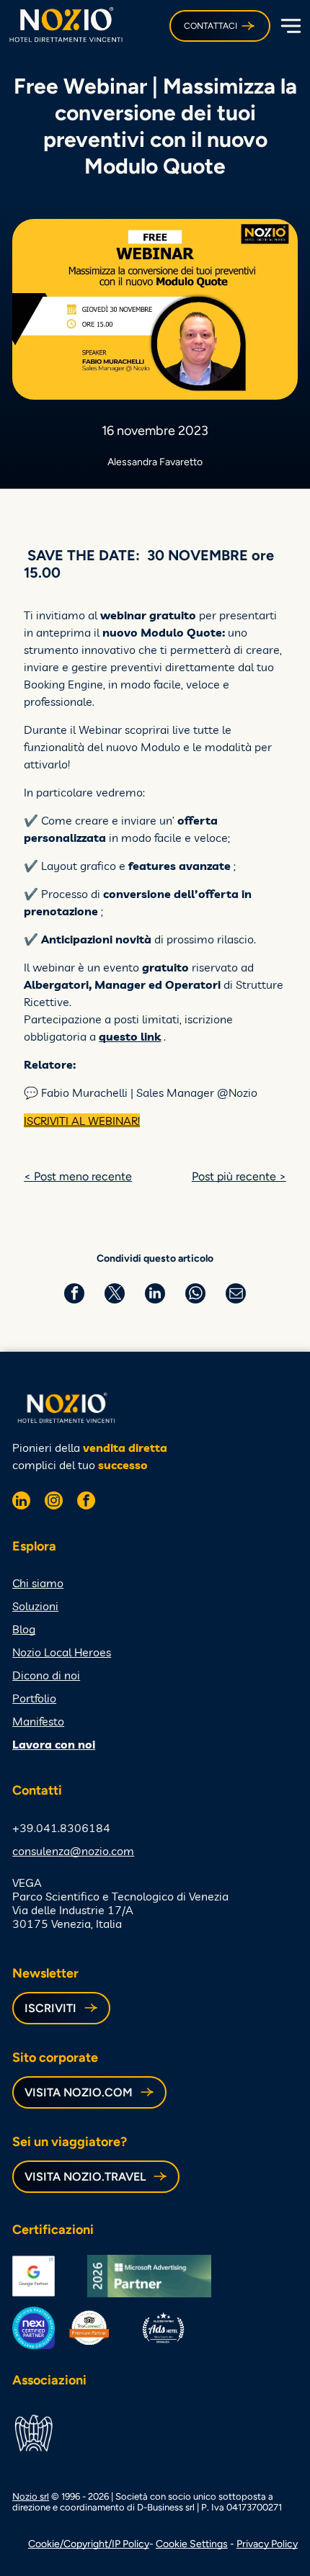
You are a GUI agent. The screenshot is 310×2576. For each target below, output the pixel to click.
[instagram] (54, 1502)
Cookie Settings (192, 2544)
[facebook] (86, 1502)
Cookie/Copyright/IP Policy (89, 2544)
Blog (24, 1629)
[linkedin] (21, 1502)
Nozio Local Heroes (62, 1652)
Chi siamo (38, 1583)
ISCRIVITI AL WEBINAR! (82, 1121)
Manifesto (38, 1721)
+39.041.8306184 (61, 1828)
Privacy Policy (267, 2544)
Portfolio (34, 1698)
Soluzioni (35, 1606)
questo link (130, 1036)
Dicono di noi (46, 1675)
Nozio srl (31, 2496)
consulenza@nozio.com (73, 1851)
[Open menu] (289, 26)
